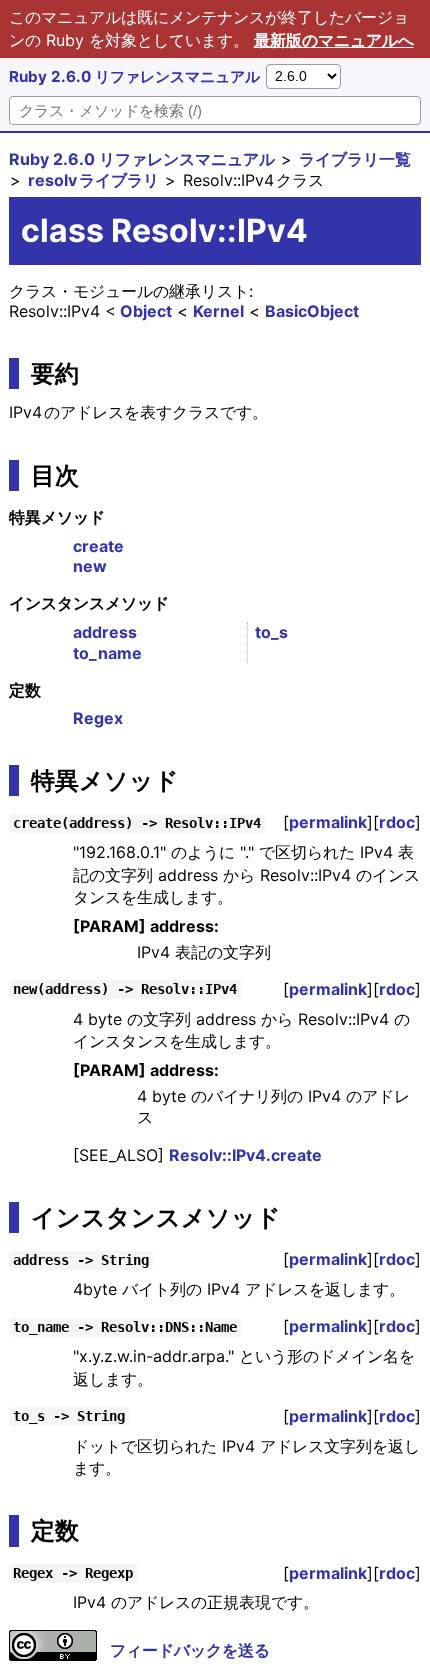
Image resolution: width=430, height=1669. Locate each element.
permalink (328, 822)
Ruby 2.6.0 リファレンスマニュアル (134, 76)
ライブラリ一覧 (355, 159)
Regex (98, 718)
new (90, 566)
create (98, 546)
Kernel (218, 311)
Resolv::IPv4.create (245, 1155)
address (105, 632)
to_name (107, 653)
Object (146, 311)
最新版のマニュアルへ (334, 40)
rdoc (397, 822)
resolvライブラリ (93, 180)
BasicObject (312, 311)
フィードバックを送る (190, 1650)
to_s (271, 632)
